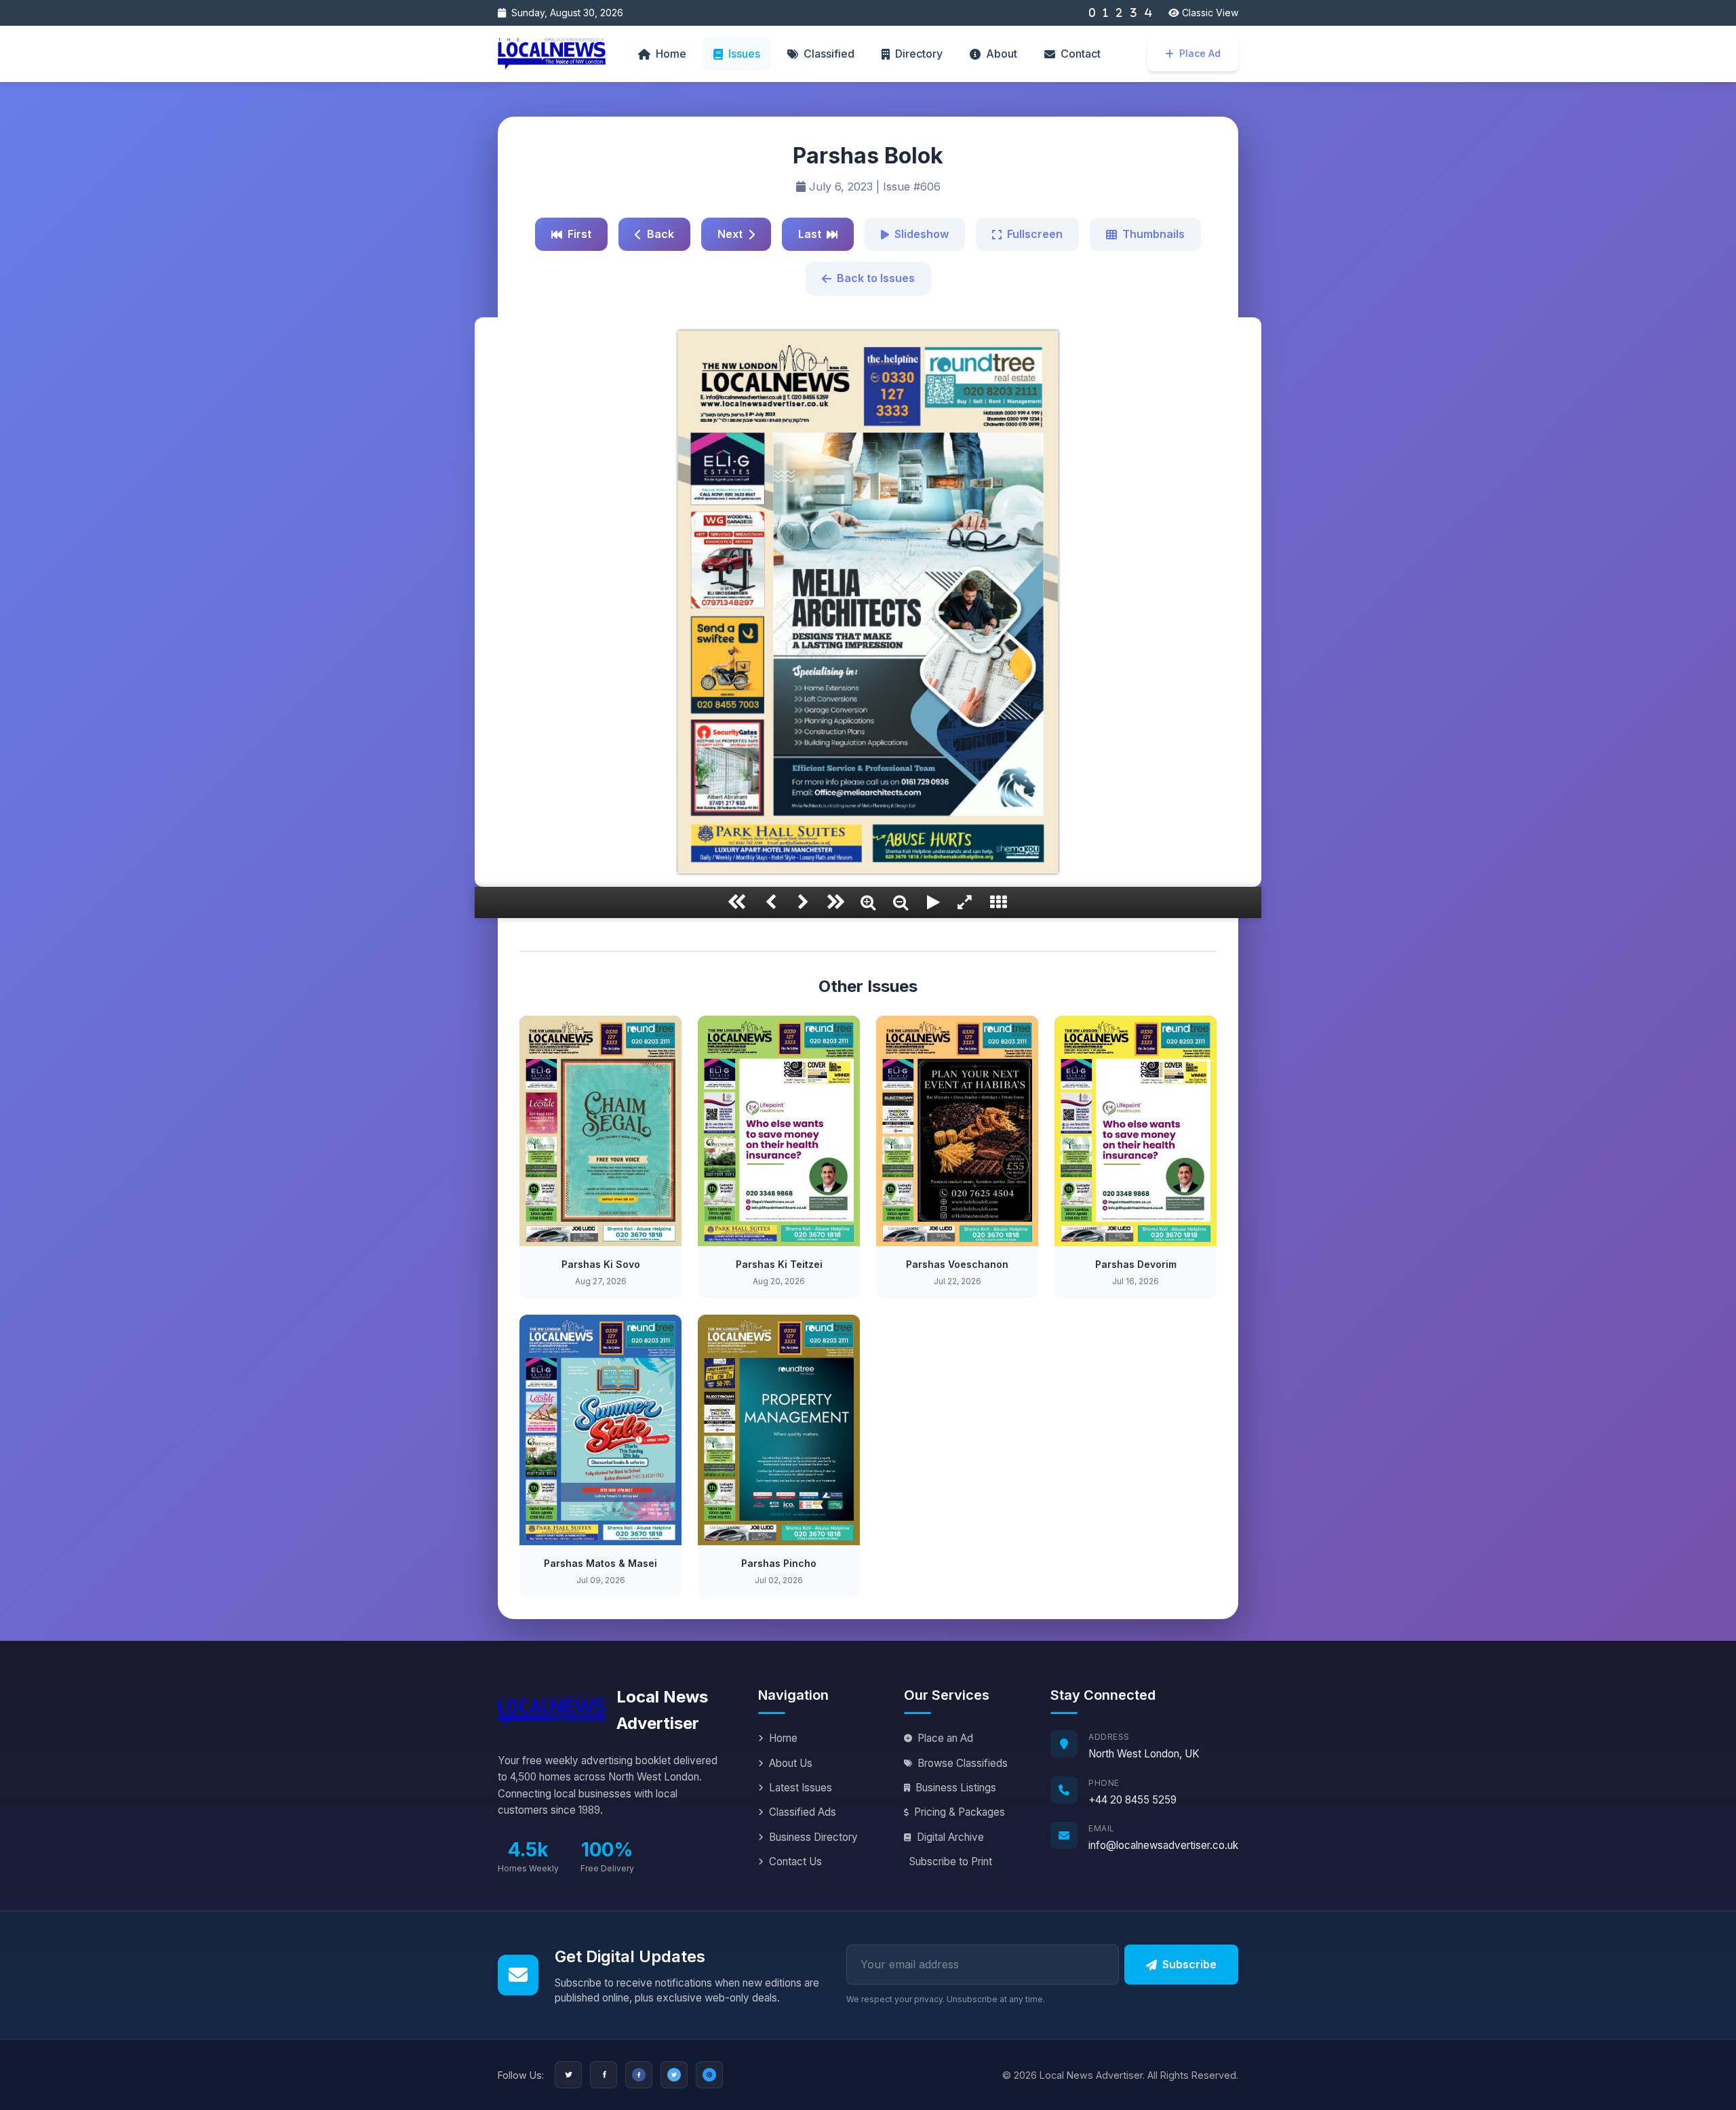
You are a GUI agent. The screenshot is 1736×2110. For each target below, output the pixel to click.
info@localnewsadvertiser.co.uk (1163, 1845)
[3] (1133, 13)
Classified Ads (803, 1812)
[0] (1092, 13)
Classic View (1209, 13)
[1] (1106, 13)
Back (660, 234)
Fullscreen (1035, 234)
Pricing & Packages (960, 1812)
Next (730, 234)
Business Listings (956, 1788)
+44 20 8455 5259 (1132, 1800)
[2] (1119, 13)
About (1002, 54)
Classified (829, 54)
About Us (791, 1763)
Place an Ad (945, 1738)
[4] (1148, 13)
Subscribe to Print (951, 1862)
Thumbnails (1153, 234)
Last (810, 234)
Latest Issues (801, 1788)
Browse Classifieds (963, 1763)
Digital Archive (950, 1837)
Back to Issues (876, 278)
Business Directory (813, 1837)
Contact (1081, 54)
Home (671, 54)
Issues (744, 54)
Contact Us (795, 1862)
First (579, 234)
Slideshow (922, 234)
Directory (919, 54)
